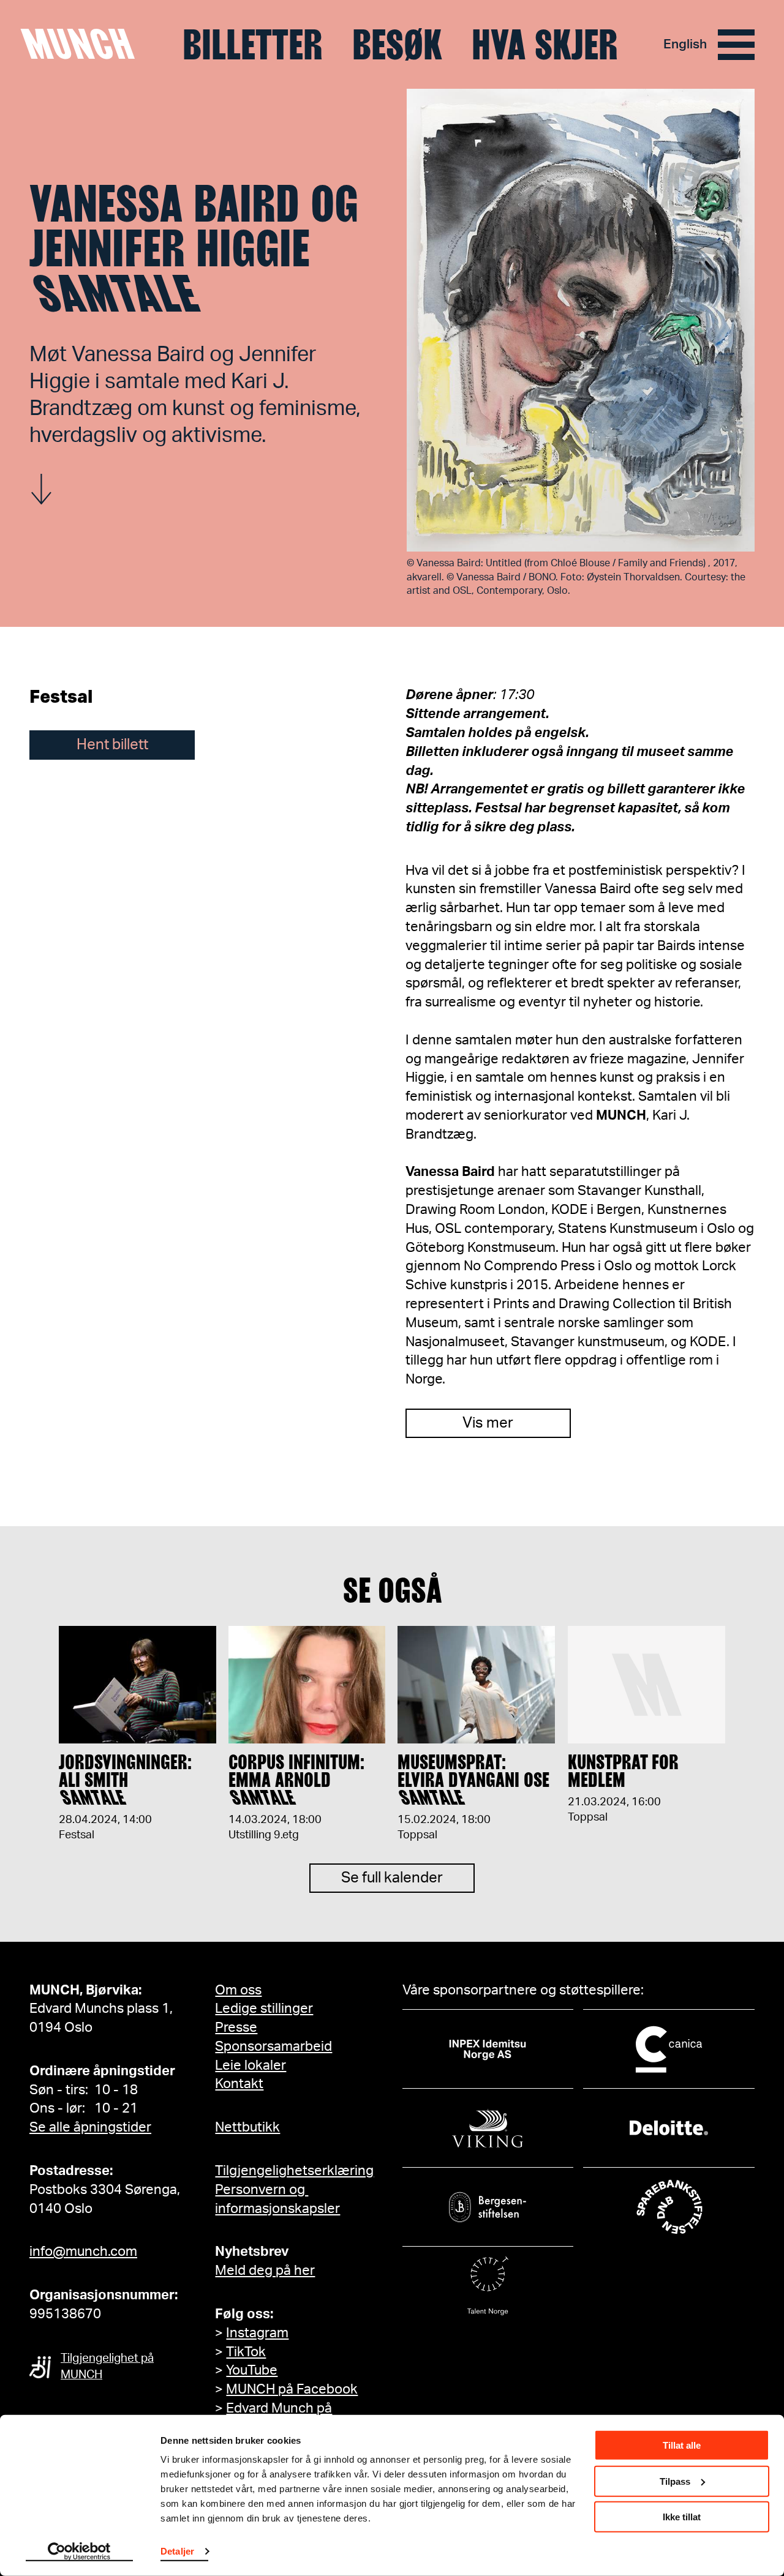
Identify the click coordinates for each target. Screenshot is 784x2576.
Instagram (257, 2333)
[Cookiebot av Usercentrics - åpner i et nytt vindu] (79, 2552)
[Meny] (736, 45)
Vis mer (488, 1423)
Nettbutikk (247, 2127)
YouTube (252, 2370)
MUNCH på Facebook (292, 2389)
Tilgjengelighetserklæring (294, 2171)
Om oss (238, 1990)
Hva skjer (545, 45)
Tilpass (675, 2481)
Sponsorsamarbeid (273, 2046)
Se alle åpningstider (90, 2127)
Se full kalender (392, 1878)
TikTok (246, 2352)
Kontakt (239, 2084)
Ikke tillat (682, 2517)
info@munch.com (83, 2252)
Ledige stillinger (264, 2009)
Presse (236, 2027)
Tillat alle (682, 2445)
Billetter (253, 45)
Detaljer (177, 2551)
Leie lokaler (251, 2065)
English (685, 44)
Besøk (397, 45)
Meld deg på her (265, 2271)
